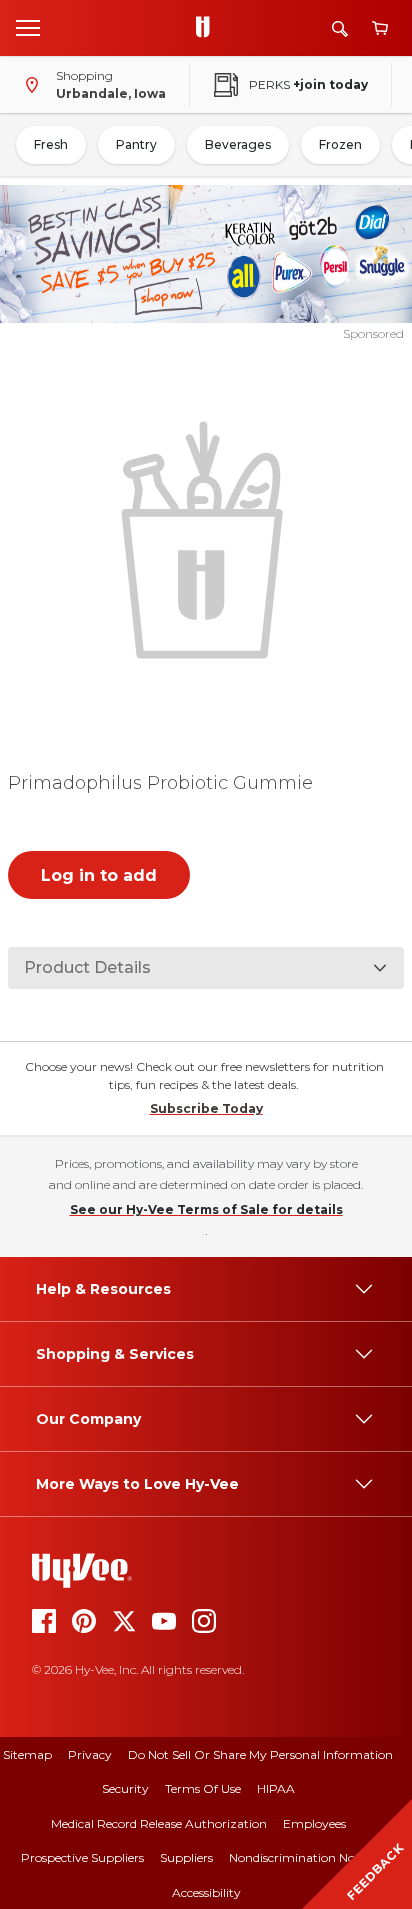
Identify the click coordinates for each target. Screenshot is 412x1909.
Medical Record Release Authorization (159, 1823)
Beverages (238, 144)
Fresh (51, 144)
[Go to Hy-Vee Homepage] (208, 28)
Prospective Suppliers (82, 1857)
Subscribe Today (206, 1108)
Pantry (136, 144)
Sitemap (27, 1754)
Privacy (90, 1754)
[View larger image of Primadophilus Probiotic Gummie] (206, 537)
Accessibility (206, 1892)
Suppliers (186, 1857)
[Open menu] (28, 27)
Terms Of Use (203, 1788)
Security (125, 1788)
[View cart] (380, 28)
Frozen (340, 144)
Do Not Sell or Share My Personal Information (260, 1754)
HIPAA (276, 1788)
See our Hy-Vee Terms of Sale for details (206, 1209)
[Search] (340, 28)
